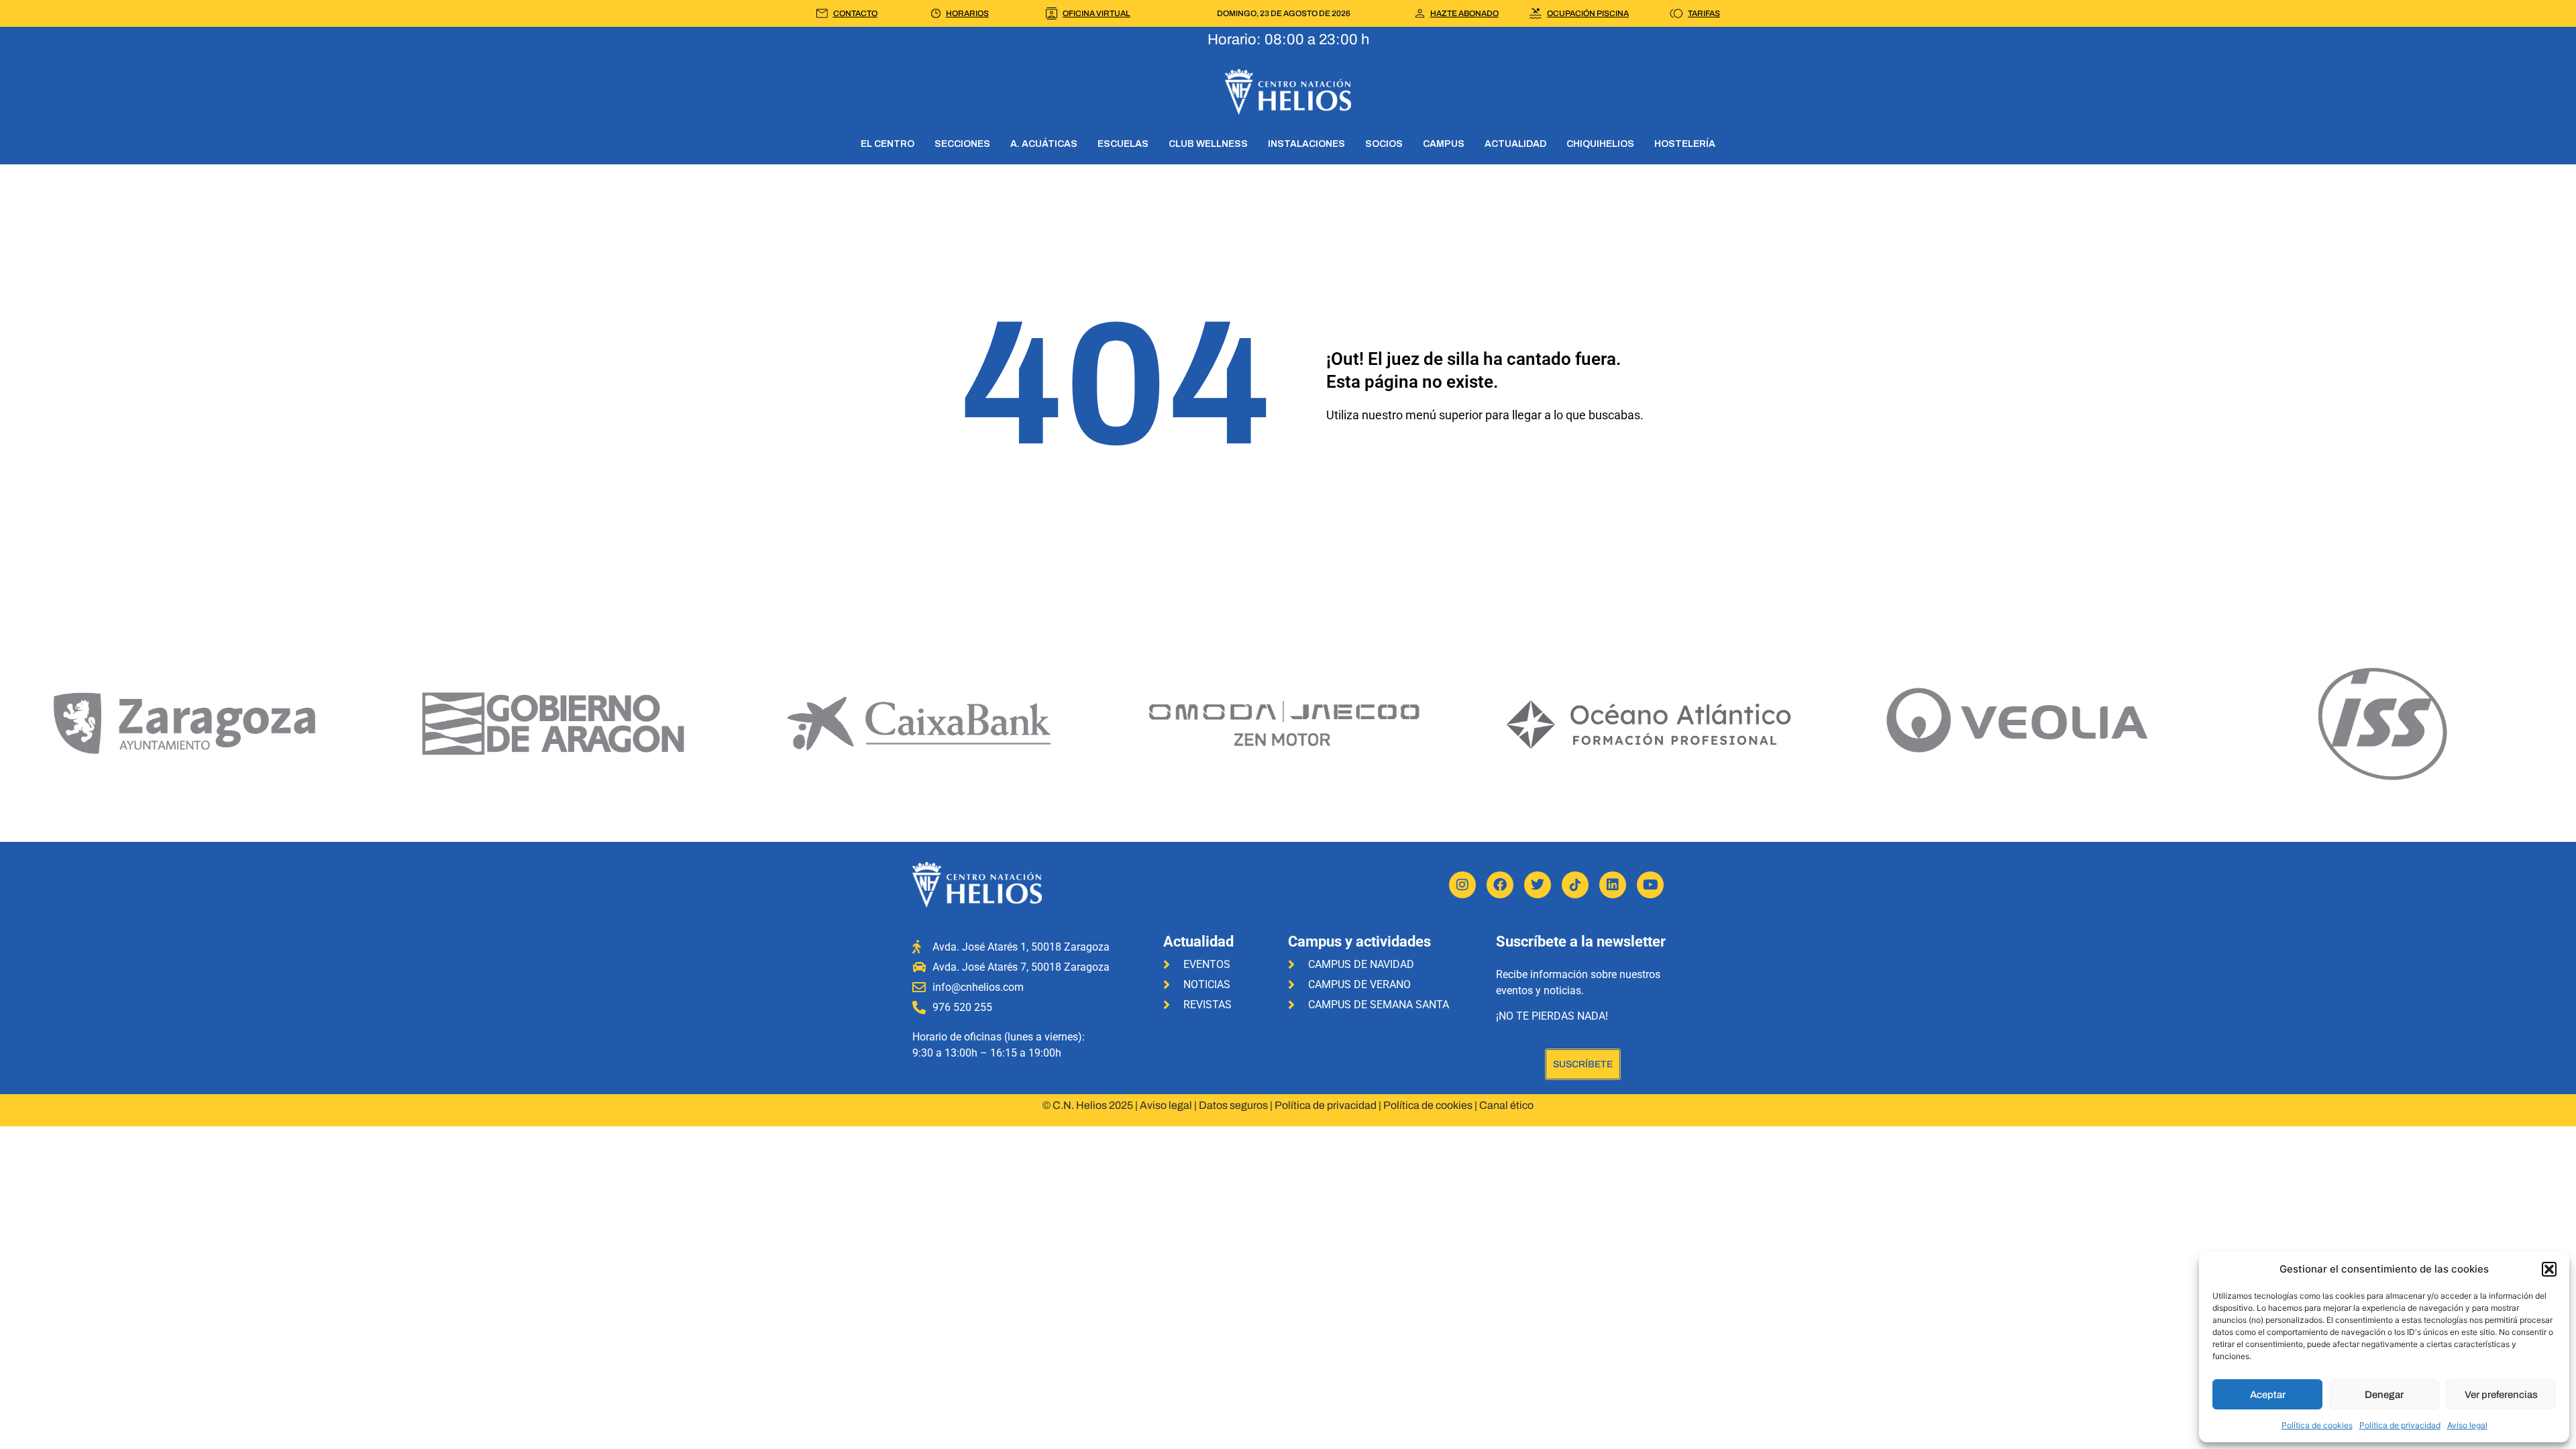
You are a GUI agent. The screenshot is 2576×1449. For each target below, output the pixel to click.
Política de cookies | (1431, 1105)
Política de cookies (2317, 1425)
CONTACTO (855, 13)
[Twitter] (1538, 885)
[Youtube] (1650, 885)
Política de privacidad (2400, 1425)
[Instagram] (1462, 885)
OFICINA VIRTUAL (1096, 13)
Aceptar (2268, 1395)
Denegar (2384, 1395)
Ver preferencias (2501, 1395)
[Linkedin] (1613, 885)
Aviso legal (2467, 1425)
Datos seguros (1233, 1105)
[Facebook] (1500, 885)
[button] (2549, 1269)
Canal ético (1506, 1105)
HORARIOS (967, 13)
